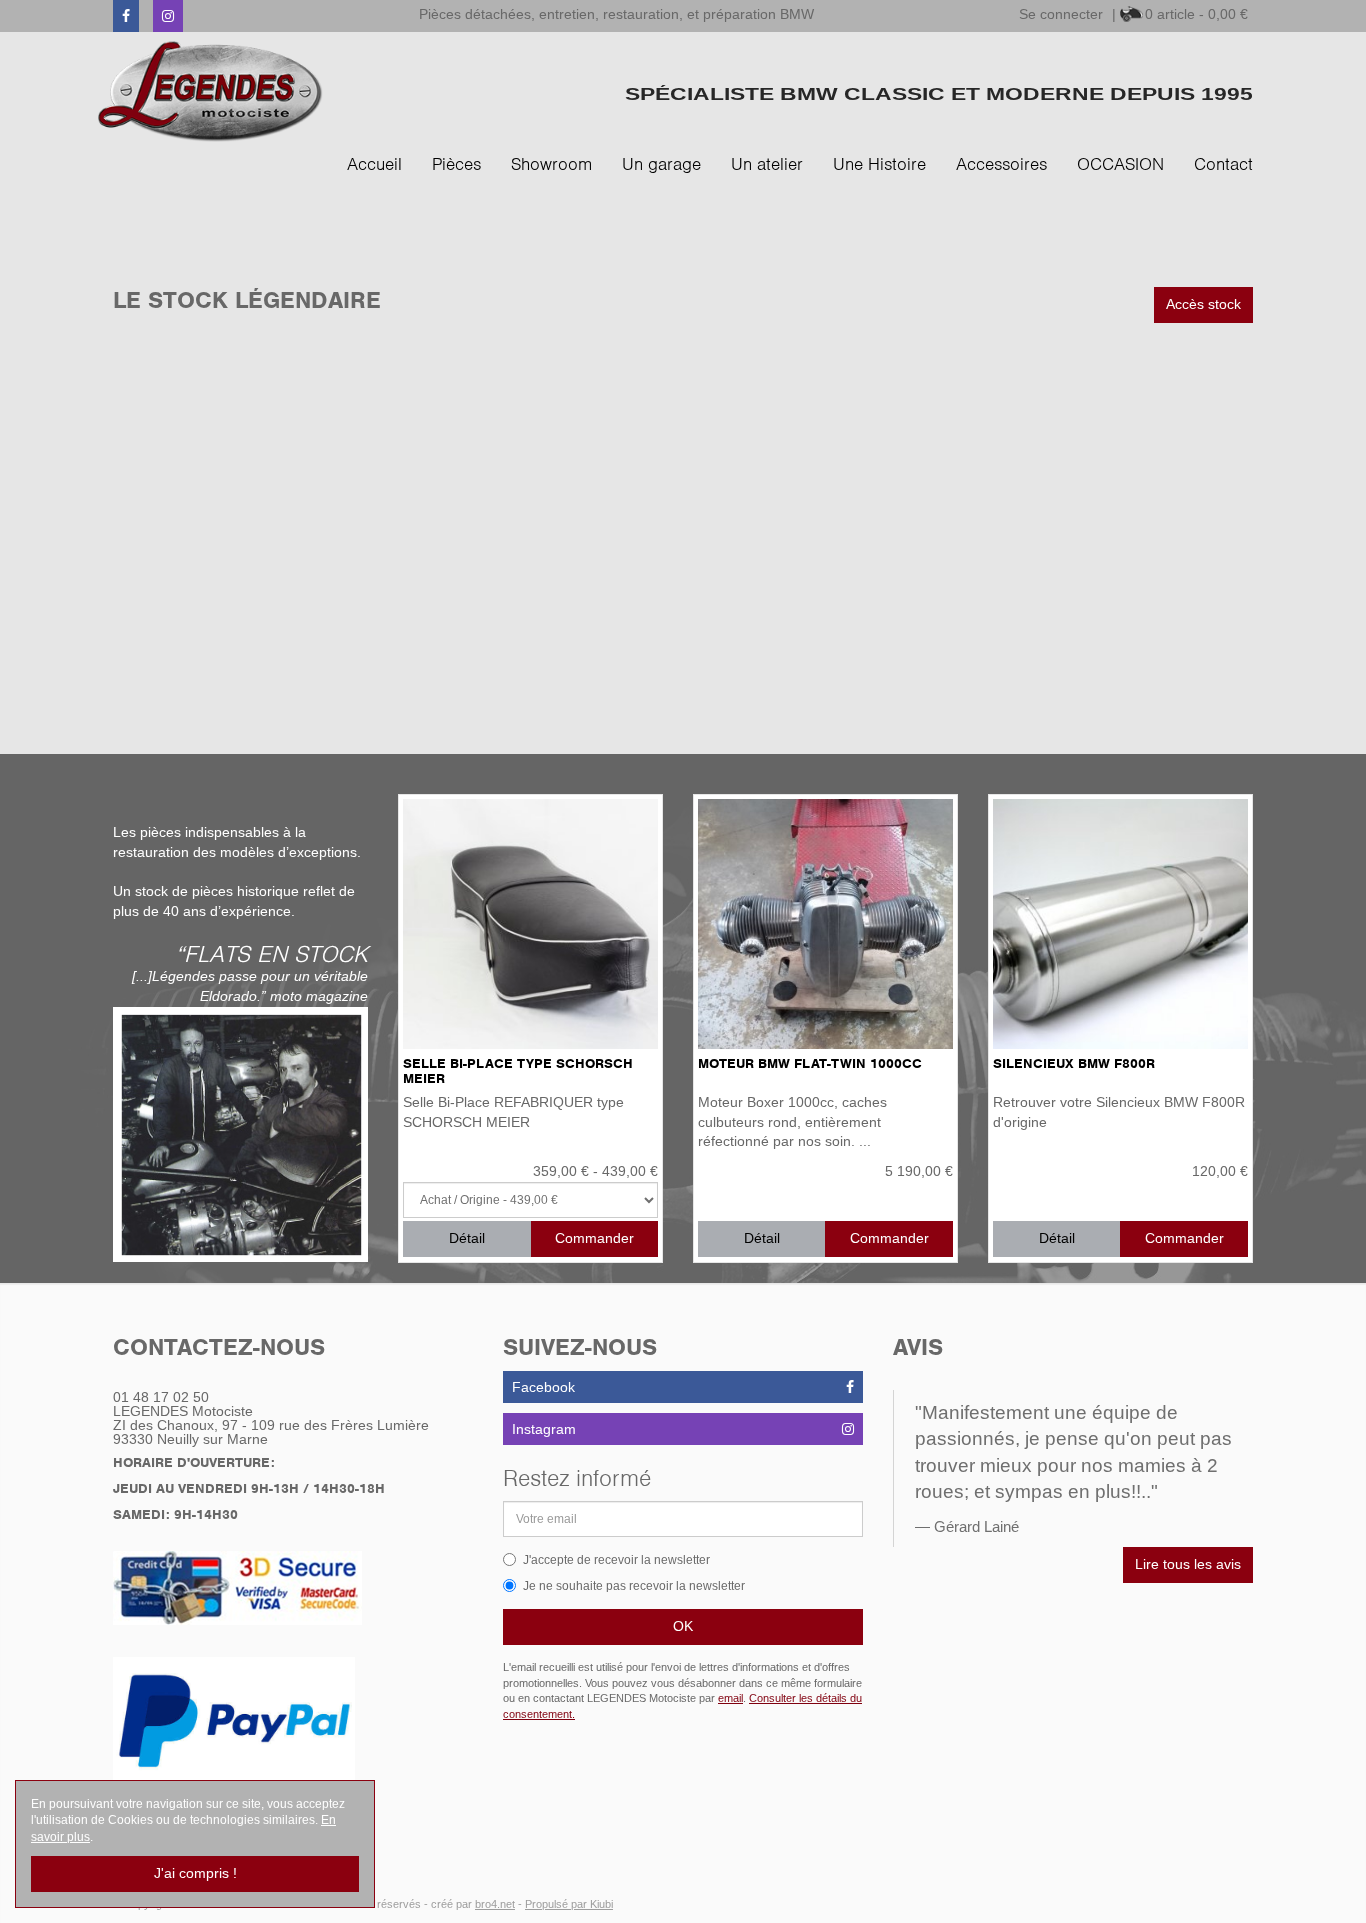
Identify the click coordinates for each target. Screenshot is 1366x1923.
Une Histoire (879, 164)
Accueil (374, 164)
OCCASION (1120, 164)
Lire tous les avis (1188, 1564)
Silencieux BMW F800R (1074, 1063)
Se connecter (1061, 14)
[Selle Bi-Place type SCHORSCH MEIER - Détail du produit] (530, 924)
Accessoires (1001, 164)
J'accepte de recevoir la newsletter (616, 1560)
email (730, 1698)
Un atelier (767, 164)
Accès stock (1203, 304)
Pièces (456, 164)
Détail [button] (467, 1238)
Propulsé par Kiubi (569, 1904)
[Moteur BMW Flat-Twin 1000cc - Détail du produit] (825, 924)
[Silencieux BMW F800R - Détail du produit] (1120, 924)
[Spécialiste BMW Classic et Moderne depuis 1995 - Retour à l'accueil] (210, 91)
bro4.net (495, 1904)
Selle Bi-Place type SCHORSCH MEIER (518, 1071)
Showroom (551, 164)
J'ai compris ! (195, 1873)
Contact (1223, 164)
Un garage (661, 164)
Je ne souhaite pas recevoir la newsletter (634, 1586)
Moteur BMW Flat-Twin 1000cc (810, 1063)
